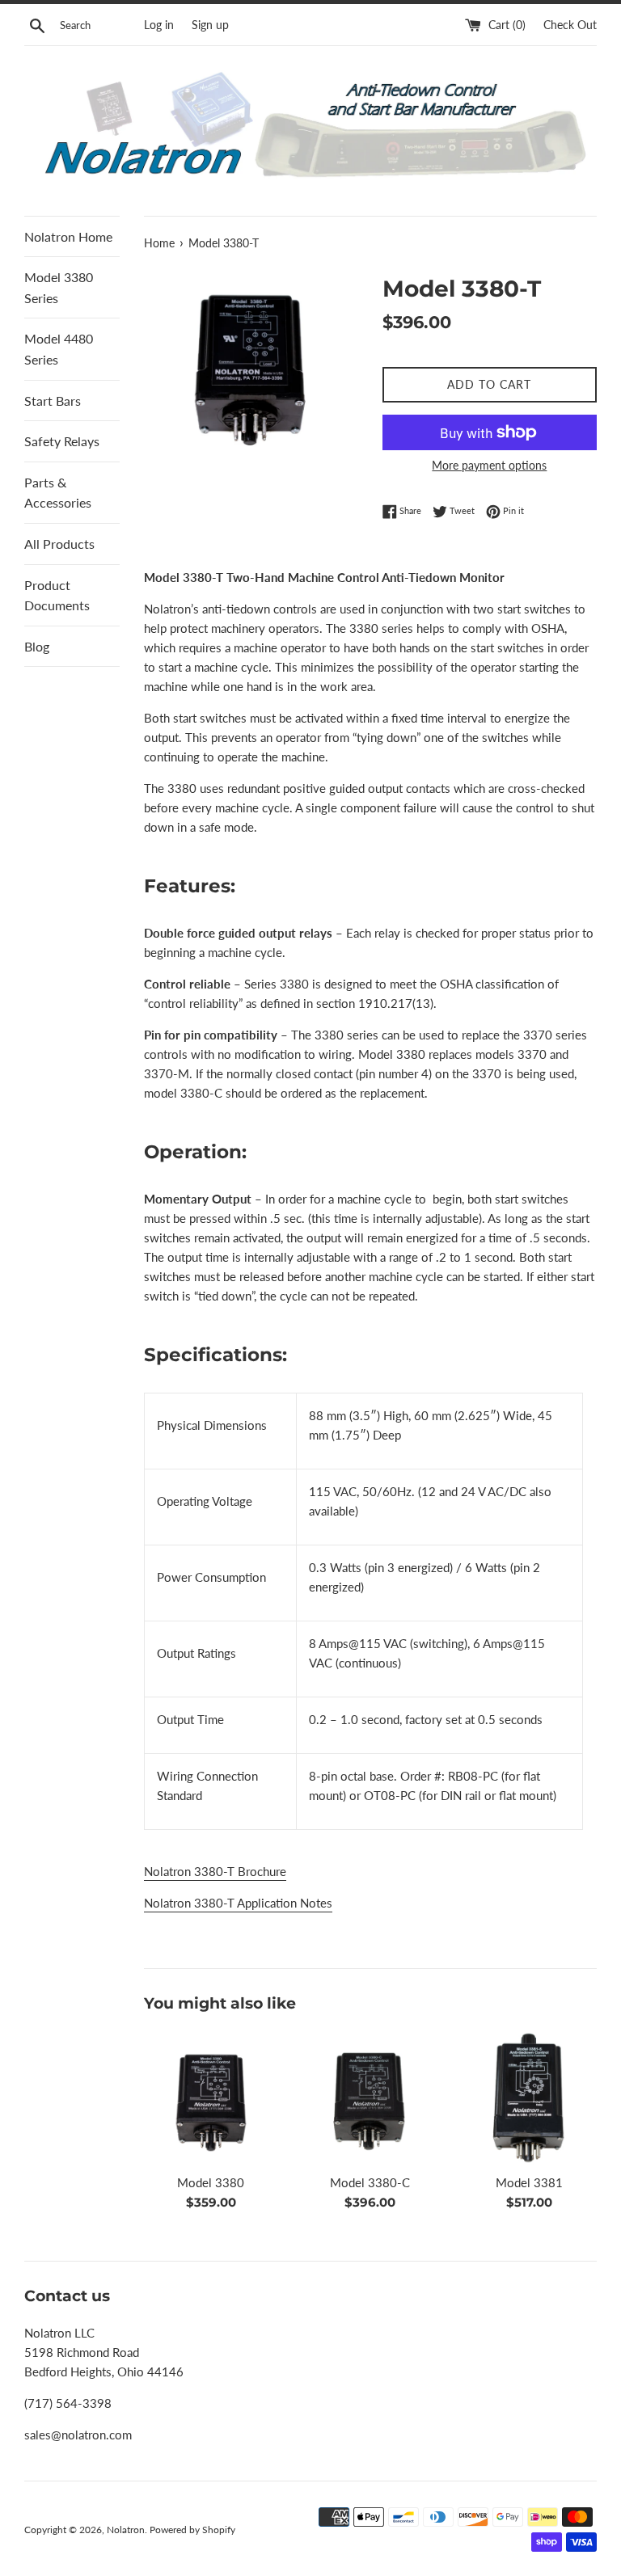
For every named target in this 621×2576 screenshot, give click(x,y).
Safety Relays (62, 441)
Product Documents (57, 595)
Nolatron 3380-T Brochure (215, 1871)
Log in (159, 25)
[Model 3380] (211, 2097)
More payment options (489, 465)
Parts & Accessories (58, 493)
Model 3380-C (370, 2182)
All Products (59, 544)
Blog (37, 646)
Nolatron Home (68, 236)
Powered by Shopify (192, 2530)
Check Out (570, 25)
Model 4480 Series (59, 349)
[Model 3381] (529, 2097)
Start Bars (53, 401)
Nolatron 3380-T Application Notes (238, 1903)
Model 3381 (529, 2182)
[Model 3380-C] (370, 2097)
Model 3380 (211, 2182)
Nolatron (126, 2530)
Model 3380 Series (59, 287)
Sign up (210, 25)
